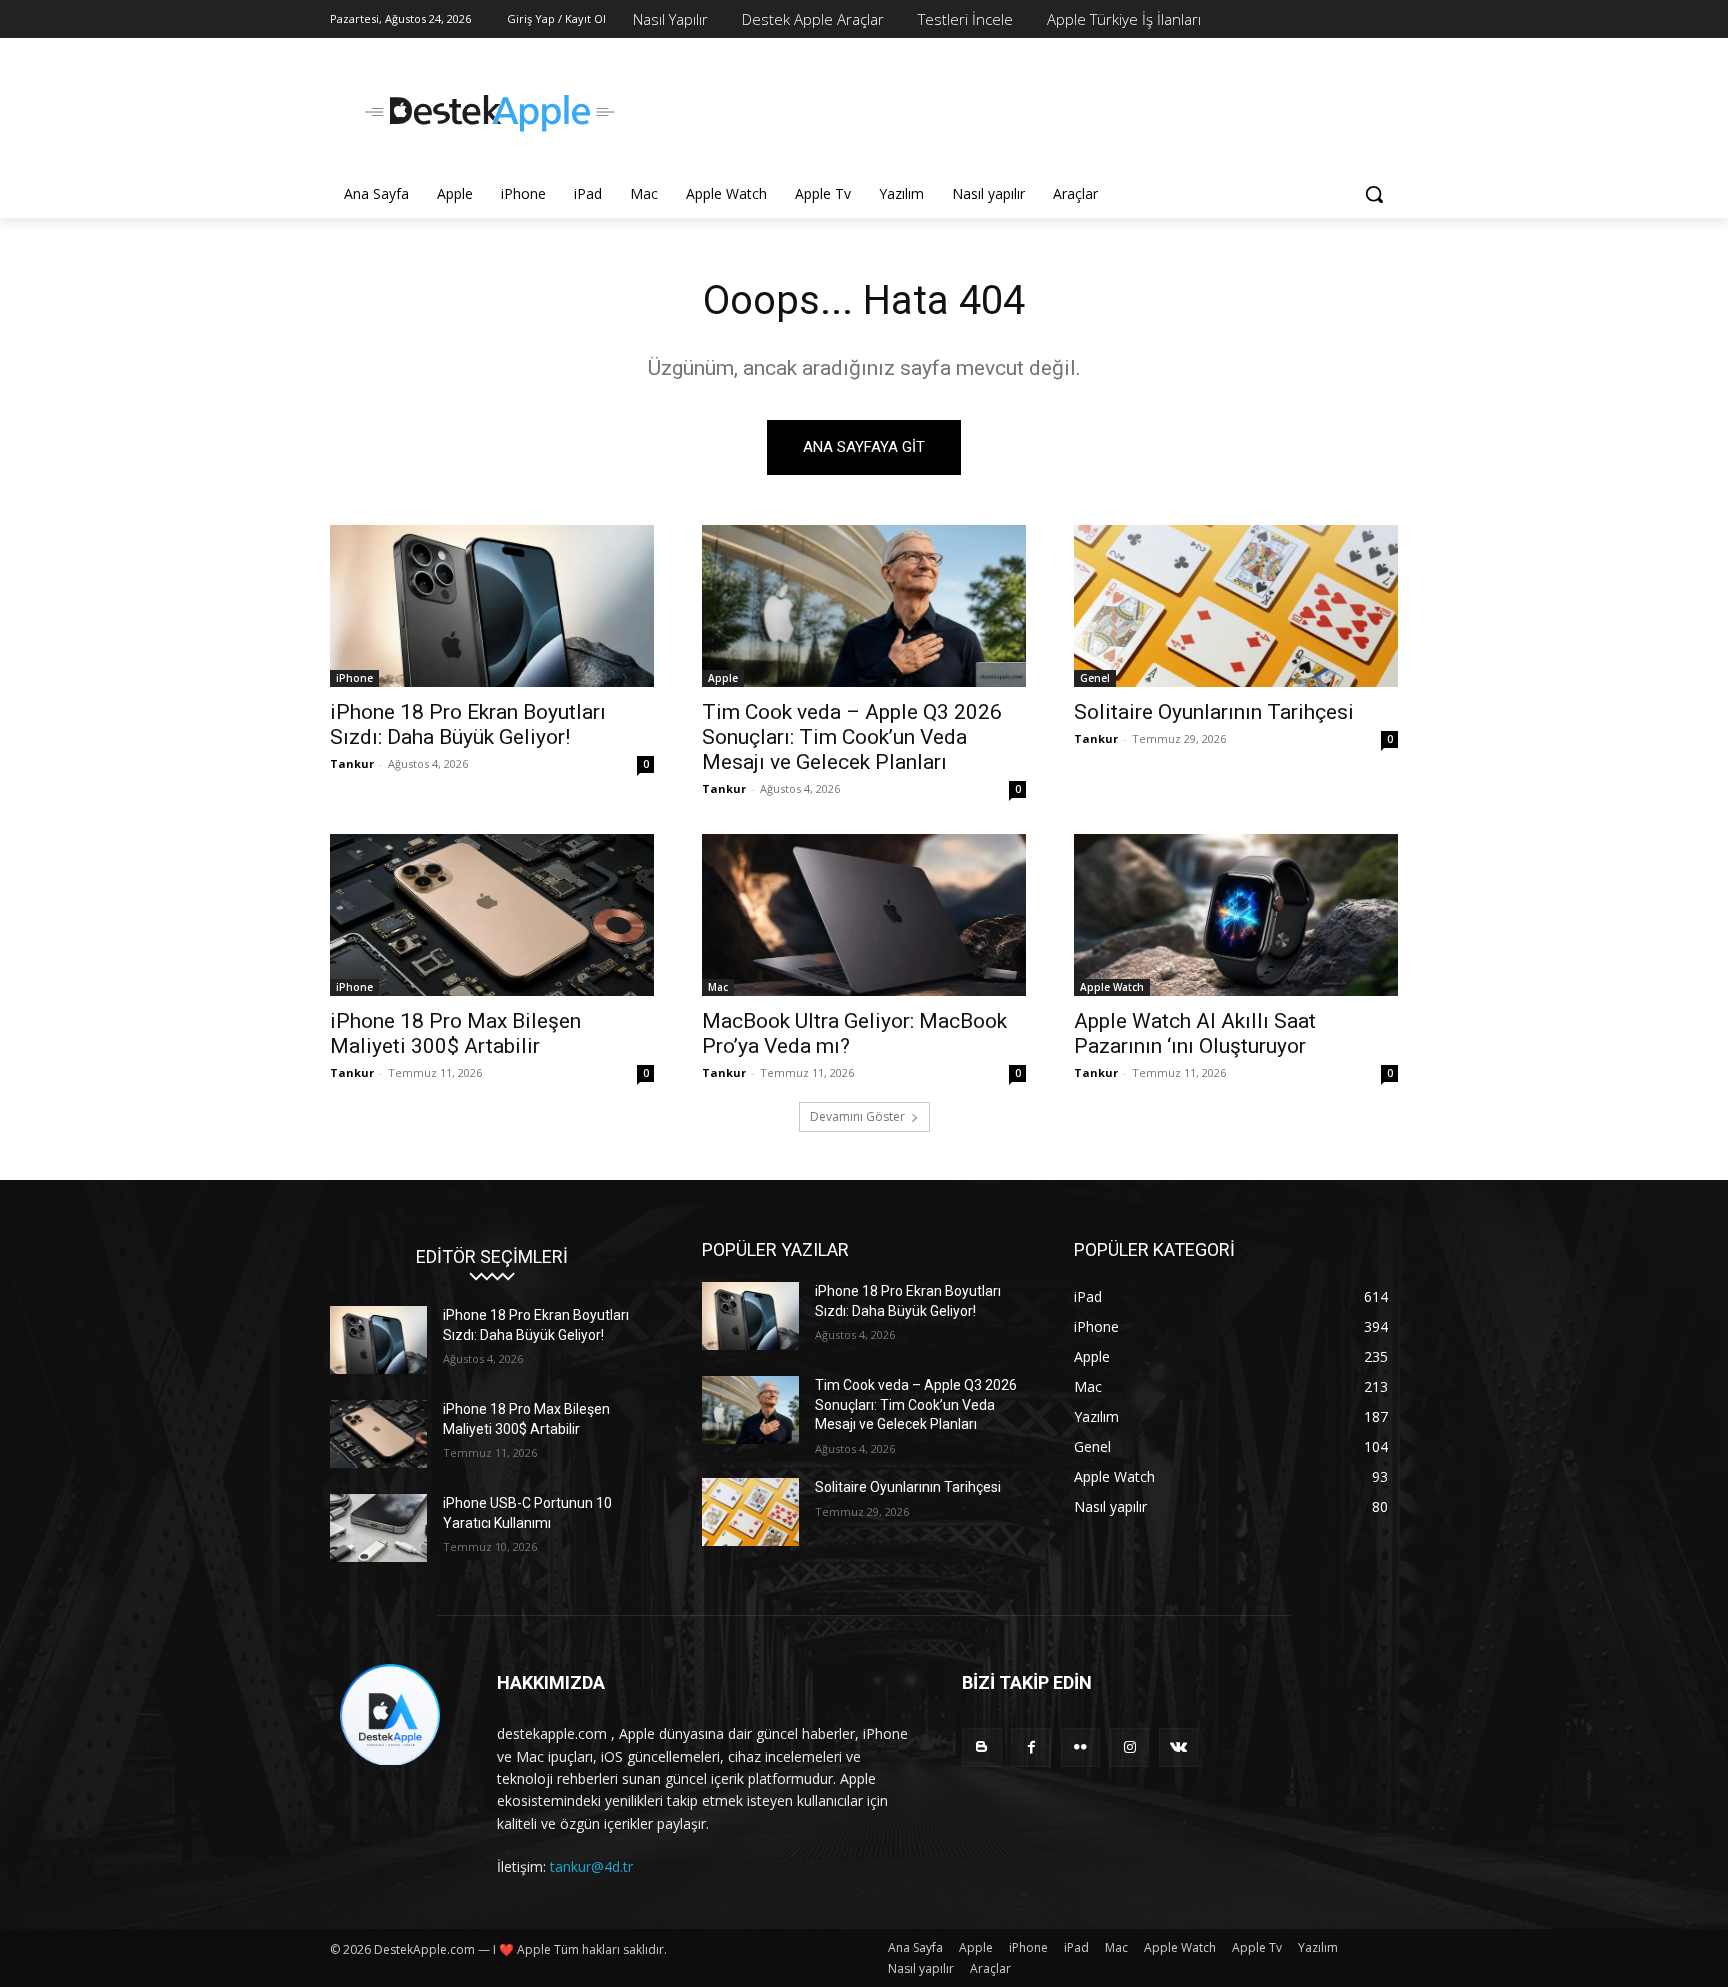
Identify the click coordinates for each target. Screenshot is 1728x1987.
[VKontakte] (1178, 1747)
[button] (1374, 194)
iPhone (354, 678)
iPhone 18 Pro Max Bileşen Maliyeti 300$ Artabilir (455, 1033)
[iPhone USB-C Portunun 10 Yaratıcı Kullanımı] (378, 1528)
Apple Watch (1112, 987)
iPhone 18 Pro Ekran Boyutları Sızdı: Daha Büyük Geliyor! (468, 724)
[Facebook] (1031, 1747)
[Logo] (490, 113)
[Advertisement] (1014, 111)
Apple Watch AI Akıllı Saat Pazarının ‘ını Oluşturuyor (1195, 1033)
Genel (1095, 678)
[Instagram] (1129, 1747)
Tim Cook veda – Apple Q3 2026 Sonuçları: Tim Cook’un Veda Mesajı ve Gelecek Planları (852, 737)
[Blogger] (981, 1747)
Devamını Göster (857, 1116)
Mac (718, 987)
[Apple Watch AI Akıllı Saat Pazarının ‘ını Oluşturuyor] (1236, 915)
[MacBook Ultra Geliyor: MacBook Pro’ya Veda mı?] (864, 915)
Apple (723, 678)
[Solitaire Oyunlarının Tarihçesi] (1236, 606)
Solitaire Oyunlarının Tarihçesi (1214, 712)
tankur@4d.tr (591, 1866)
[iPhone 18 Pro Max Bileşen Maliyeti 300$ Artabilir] (492, 915)
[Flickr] (1080, 1747)
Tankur (352, 763)
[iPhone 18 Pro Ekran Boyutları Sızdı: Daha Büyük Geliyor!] (492, 606)
